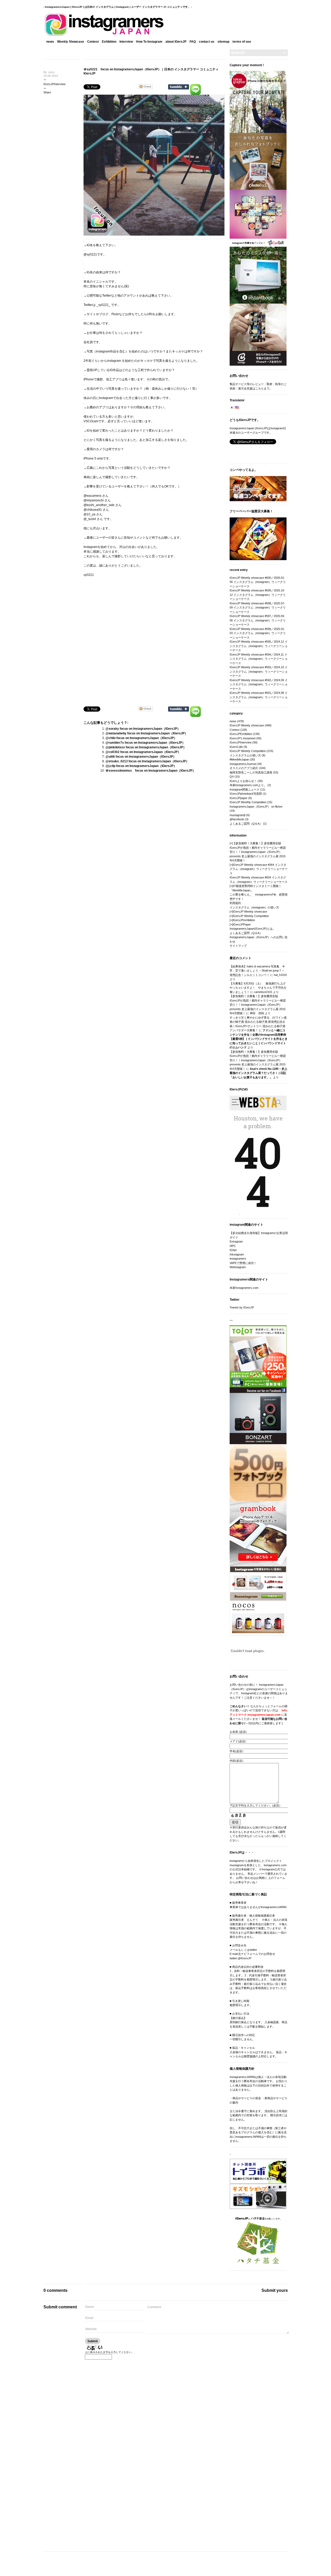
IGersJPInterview (54, 84)
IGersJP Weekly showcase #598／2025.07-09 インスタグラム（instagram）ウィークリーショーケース (258, 608)
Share (47, 92)
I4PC (233, 1246)
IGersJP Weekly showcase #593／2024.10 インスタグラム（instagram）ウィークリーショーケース (259, 671)
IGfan (233, 1250)
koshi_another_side (101, 505)
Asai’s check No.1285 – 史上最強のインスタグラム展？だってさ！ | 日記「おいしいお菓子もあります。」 (258, 1073)
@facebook (237, 819)
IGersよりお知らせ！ (243, 781)
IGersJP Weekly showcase (247, 725)
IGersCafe (236, 747)
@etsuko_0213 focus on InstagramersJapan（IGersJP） (147, 761)
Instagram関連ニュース (245, 789)
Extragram (236, 1241)
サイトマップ (238, 946)
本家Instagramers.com (244, 1288)
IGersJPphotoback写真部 (246, 794)
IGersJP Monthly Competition (248, 802)
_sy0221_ (103, 305)
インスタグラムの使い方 (245, 755)
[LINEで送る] (195, 86)
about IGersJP (176, 42)
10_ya (91, 514)
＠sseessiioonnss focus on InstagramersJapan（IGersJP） (151, 771)
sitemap (223, 42)
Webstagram (238, 1267)
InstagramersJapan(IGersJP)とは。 (253, 929)
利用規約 (235, 903)
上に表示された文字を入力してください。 (109, 2352)
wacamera (94, 496)
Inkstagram (237, 1254)
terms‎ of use (242, 42)
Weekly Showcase (71, 42)
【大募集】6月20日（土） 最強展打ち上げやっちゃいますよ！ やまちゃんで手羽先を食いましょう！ (258, 988)
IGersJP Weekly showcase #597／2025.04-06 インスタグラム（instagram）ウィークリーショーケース (258, 620)
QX (232, 777)
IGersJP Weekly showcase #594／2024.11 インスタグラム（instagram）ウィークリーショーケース (259, 659)
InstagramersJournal (243, 764)
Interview (126, 42)
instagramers (238, 1259)
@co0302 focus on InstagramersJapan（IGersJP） (143, 752)
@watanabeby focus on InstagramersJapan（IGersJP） (147, 733)
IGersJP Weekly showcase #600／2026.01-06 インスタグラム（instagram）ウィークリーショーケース (258, 582)
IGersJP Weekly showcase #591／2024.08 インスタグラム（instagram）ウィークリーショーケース (259, 697)
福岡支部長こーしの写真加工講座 (251, 772)
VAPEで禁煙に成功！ (243, 1263)
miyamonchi (95, 500)
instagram (103, 351)
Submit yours (275, 2290)
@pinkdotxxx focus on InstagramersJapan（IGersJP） (146, 747)
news (50, 42)
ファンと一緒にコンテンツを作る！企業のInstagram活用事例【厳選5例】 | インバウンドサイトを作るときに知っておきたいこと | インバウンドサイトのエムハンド (259, 1039)
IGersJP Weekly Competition (248, 751)
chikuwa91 (94, 510)
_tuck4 (91, 519)
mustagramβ (238, 815)
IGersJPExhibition (241, 734)
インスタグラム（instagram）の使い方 (254, 907)
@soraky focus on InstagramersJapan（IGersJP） (143, 729)
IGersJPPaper (242, 924)
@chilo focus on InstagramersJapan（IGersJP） (141, 738)
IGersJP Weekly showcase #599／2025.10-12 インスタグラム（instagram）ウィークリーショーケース (258, 595)
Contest (93, 42)
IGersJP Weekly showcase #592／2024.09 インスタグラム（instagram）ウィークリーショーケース (259, 684)
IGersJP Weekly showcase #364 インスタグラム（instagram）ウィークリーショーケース (259, 869)
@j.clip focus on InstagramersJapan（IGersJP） (141, 766)
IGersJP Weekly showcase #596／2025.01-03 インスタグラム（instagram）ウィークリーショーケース (258, 633)
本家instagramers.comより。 (248, 785)
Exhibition (109, 42)
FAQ (193, 42)
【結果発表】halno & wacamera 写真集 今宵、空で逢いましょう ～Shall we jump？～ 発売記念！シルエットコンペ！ (257, 971)
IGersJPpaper (239, 798)
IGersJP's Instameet (243, 738)
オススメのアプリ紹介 (244, 768)
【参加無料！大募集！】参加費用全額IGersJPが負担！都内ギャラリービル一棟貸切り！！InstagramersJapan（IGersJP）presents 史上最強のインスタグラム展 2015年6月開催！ (258, 852)
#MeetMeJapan (239, 759)
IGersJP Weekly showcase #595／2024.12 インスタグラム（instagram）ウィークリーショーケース (259, 646)
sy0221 (92, 254)
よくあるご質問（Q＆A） (246, 824)
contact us (207, 42)
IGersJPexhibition (244, 920)
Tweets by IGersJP (242, 1307)
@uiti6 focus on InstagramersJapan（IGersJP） (141, 757)
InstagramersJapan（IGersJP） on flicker (256, 807)
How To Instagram (149, 42)
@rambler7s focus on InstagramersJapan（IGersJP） (145, 743)
